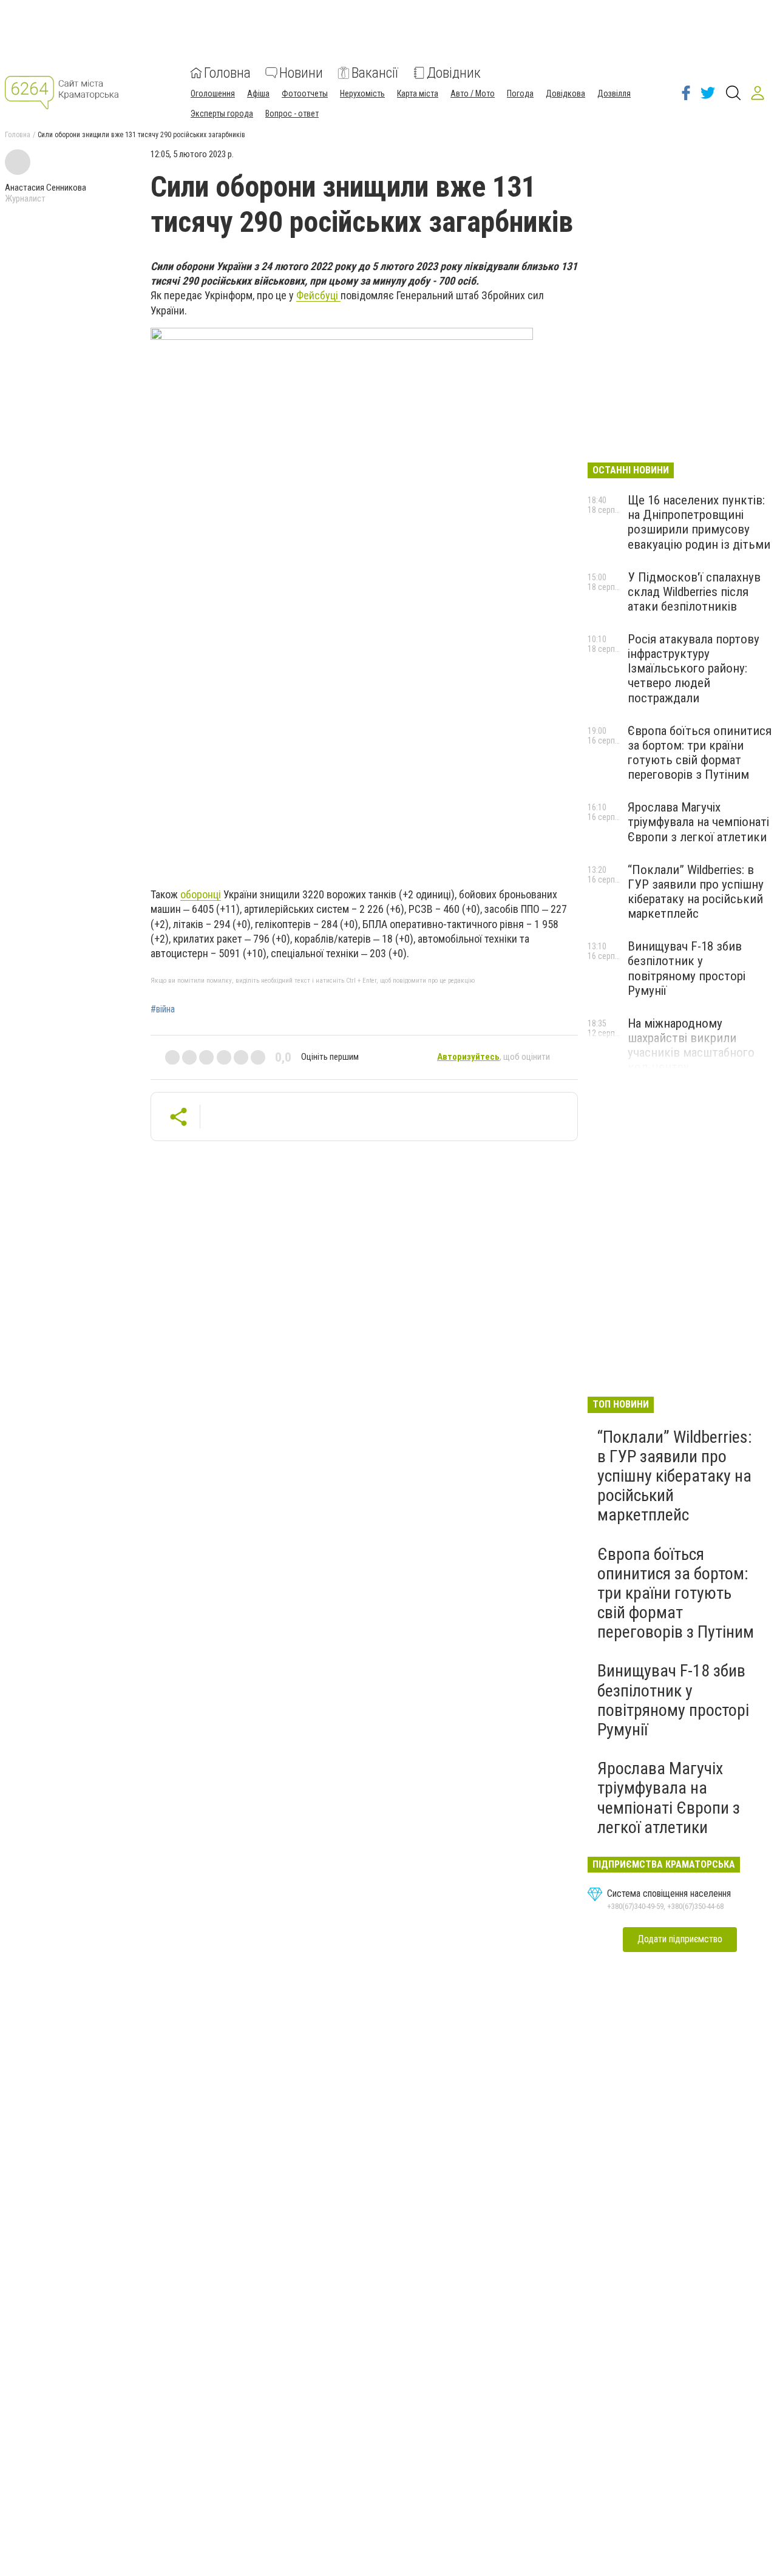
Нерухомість (362, 93)
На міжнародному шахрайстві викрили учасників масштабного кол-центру (691, 1045)
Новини (301, 73)
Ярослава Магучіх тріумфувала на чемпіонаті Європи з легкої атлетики (698, 822)
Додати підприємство (680, 1939)
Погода (520, 93)
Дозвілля (614, 93)
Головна (227, 73)
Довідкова (565, 93)
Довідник (454, 73)
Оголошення (213, 93)
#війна (163, 1009)
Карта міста (418, 93)
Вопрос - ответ (292, 114)
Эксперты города (222, 114)
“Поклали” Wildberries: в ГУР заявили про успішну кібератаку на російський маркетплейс (696, 892)
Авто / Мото (473, 93)
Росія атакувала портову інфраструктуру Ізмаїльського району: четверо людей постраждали (694, 669)
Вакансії (375, 73)
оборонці (201, 894)
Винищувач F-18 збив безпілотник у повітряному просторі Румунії (687, 968)
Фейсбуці (318, 295)
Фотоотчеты (305, 93)
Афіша (258, 93)
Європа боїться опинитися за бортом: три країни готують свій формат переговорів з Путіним (700, 753)
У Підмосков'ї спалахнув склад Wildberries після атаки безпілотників (694, 592)
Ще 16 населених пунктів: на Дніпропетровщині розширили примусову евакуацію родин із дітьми (699, 522)
